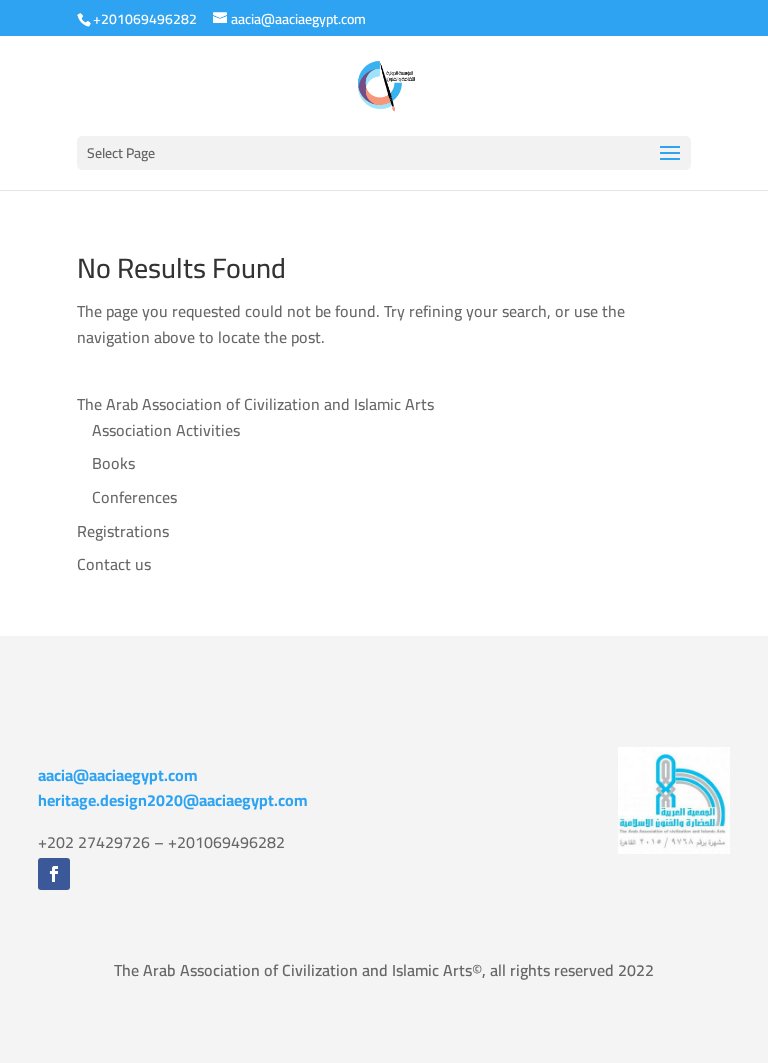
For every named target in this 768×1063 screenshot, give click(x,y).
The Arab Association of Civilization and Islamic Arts (255, 404)
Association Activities (166, 430)
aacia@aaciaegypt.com (118, 775)
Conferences (134, 497)
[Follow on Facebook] (54, 874)
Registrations (123, 531)
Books (113, 463)
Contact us (114, 564)
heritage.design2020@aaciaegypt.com (173, 800)
